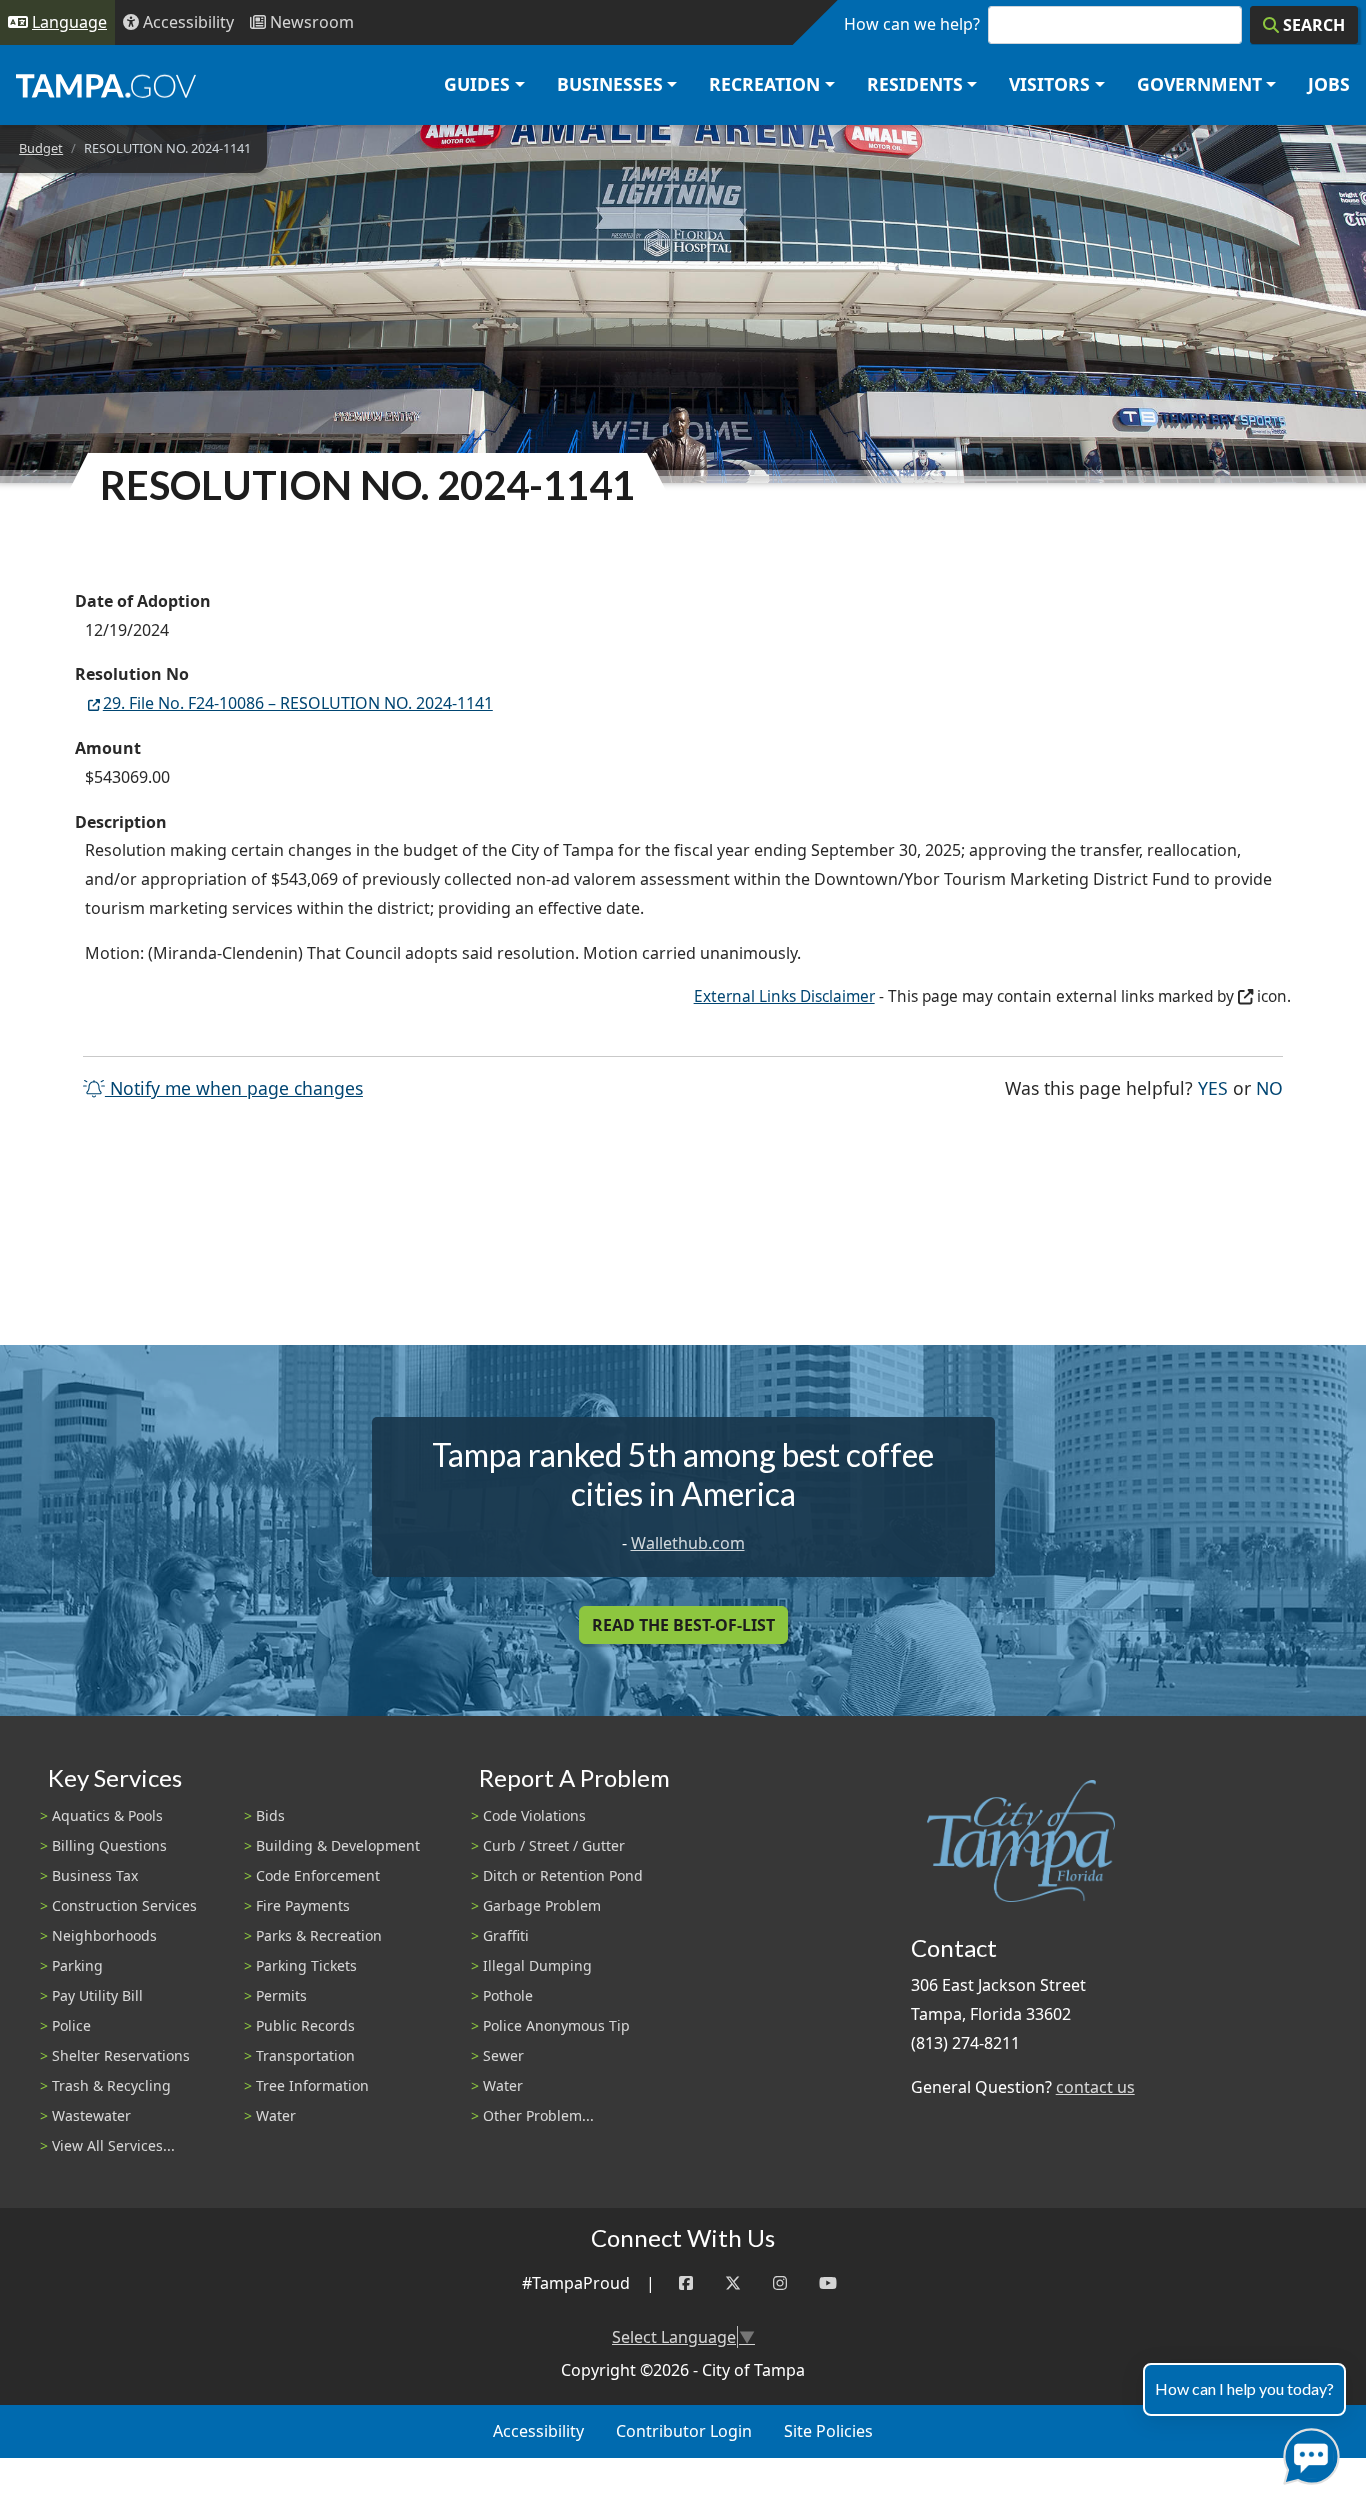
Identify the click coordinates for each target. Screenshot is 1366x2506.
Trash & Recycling (111, 2085)
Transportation (305, 2055)
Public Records (305, 2025)
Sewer (503, 2055)
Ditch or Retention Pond (563, 1875)
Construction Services (124, 1905)
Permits (281, 1995)
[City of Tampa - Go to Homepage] (106, 85)
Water (276, 2115)
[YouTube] (828, 2283)
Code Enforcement (318, 1875)
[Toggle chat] (1307, 2452)
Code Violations (534, 1815)
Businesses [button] (610, 84)
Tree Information (312, 2085)
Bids (270, 1815)
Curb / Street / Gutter (554, 1845)
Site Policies (828, 2431)
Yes (1213, 1087)
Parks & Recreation (319, 1935)
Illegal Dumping (537, 1965)
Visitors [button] (1049, 84)
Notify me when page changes (234, 1088)
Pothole (508, 1995)
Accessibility (538, 2431)
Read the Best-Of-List (683, 1625)
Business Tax (95, 1875)
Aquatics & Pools (107, 1815)
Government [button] (1199, 84)
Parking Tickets (306, 1965)
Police (71, 2025)
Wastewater (91, 2115)
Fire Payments (303, 1905)
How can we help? (912, 24)
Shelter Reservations (121, 2055)
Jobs (1329, 84)
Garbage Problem (542, 1905)
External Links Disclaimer (784, 996)
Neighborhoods (104, 1935)
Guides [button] (477, 84)
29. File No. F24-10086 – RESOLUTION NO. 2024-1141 (298, 703)
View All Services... (113, 2145)
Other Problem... (538, 2115)
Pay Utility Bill (97, 1995)
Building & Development (338, 1845)
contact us (1095, 2087)
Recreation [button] (764, 84)
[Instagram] (780, 2283)
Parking (77, 1965)
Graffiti (506, 1935)
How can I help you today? (1244, 2388)
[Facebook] (686, 2283)
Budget (41, 148)
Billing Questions (109, 1845)
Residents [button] (915, 84)
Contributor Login (684, 2431)
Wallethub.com (688, 1543)
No (1269, 1087)
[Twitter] (733, 2283)
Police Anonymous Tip (556, 2025)
